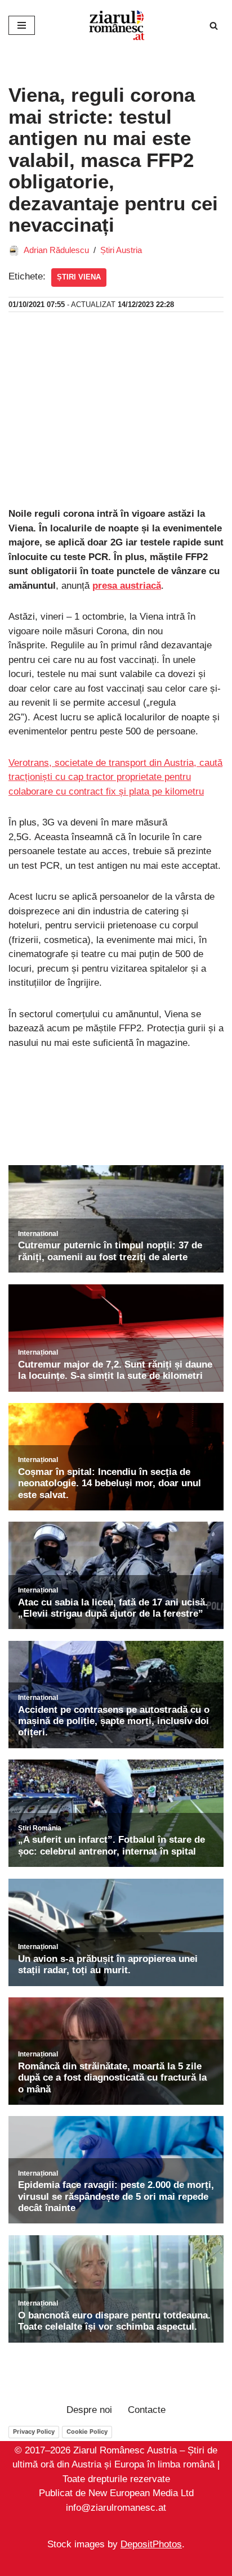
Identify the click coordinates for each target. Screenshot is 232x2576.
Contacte (147, 2410)
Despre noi (89, 2410)
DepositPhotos (151, 2544)
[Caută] (214, 26)
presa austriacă (127, 586)
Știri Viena (79, 277)
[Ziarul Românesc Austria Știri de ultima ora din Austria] (116, 25)
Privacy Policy (34, 2431)
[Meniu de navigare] (22, 25)
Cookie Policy (87, 2431)
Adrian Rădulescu (56, 250)
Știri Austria (121, 250)
